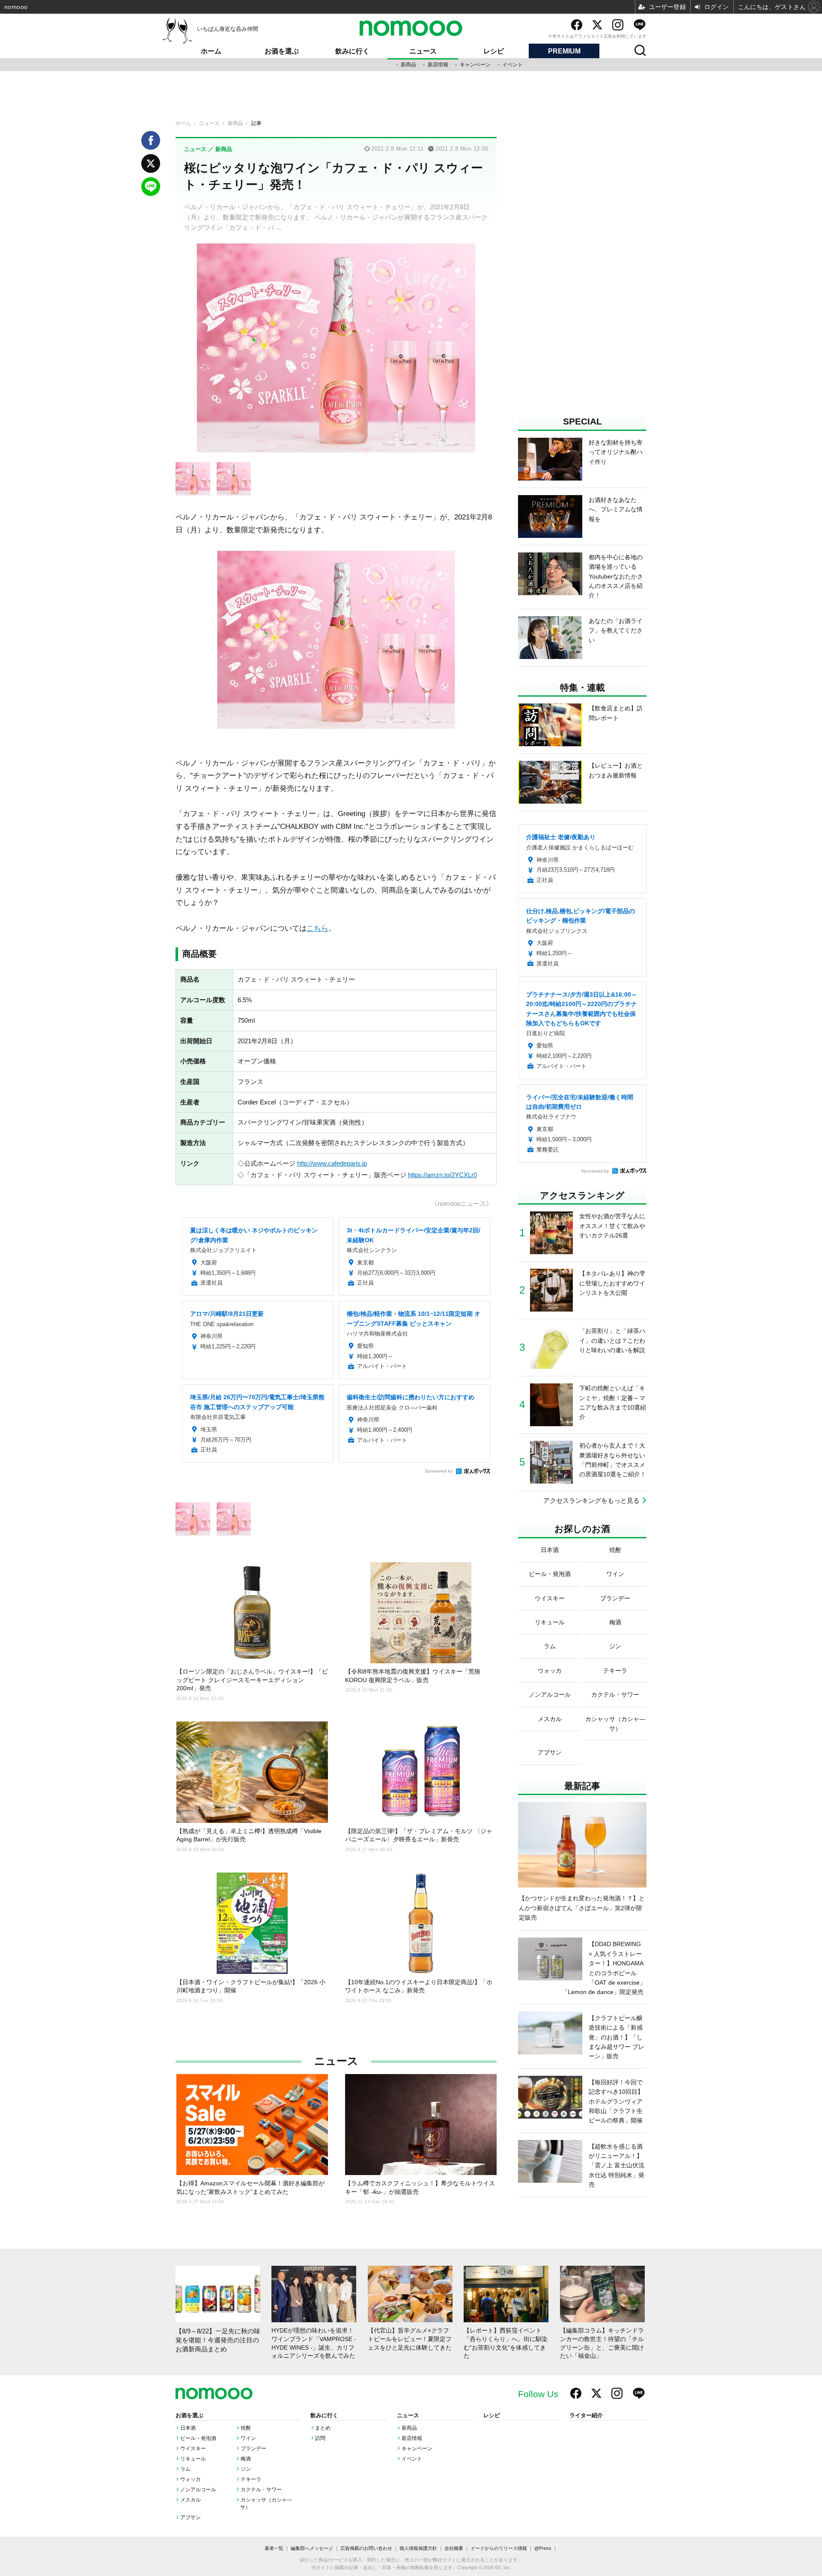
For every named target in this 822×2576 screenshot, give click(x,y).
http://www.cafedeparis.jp (332, 1163)
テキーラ (251, 2479)
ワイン (248, 2438)
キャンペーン (475, 65)
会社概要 (454, 2548)
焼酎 (246, 2428)
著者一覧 (274, 2548)
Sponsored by (439, 1471)
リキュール (193, 2459)
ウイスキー (193, 2448)
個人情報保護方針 (418, 2548)
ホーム (211, 51)
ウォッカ (191, 2479)
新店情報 (438, 65)
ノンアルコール (198, 2490)
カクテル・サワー (261, 2490)
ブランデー (253, 2448)
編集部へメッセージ (312, 2548)
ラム (185, 2469)
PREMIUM (564, 51)
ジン (246, 2469)
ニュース (423, 51)
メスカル (191, 2500)
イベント (512, 65)
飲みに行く (352, 51)
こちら (317, 928)
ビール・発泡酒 (198, 2438)
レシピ (494, 51)
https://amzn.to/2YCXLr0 (442, 1175)
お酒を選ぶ (282, 51)
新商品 (408, 65)
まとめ (323, 2428)
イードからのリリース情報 (499, 2548)
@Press (543, 2548)
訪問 (320, 2438)
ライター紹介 (586, 2416)
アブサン (191, 2517)
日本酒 (188, 2428)
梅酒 (246, 2459)
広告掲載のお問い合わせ (366, 2548)
